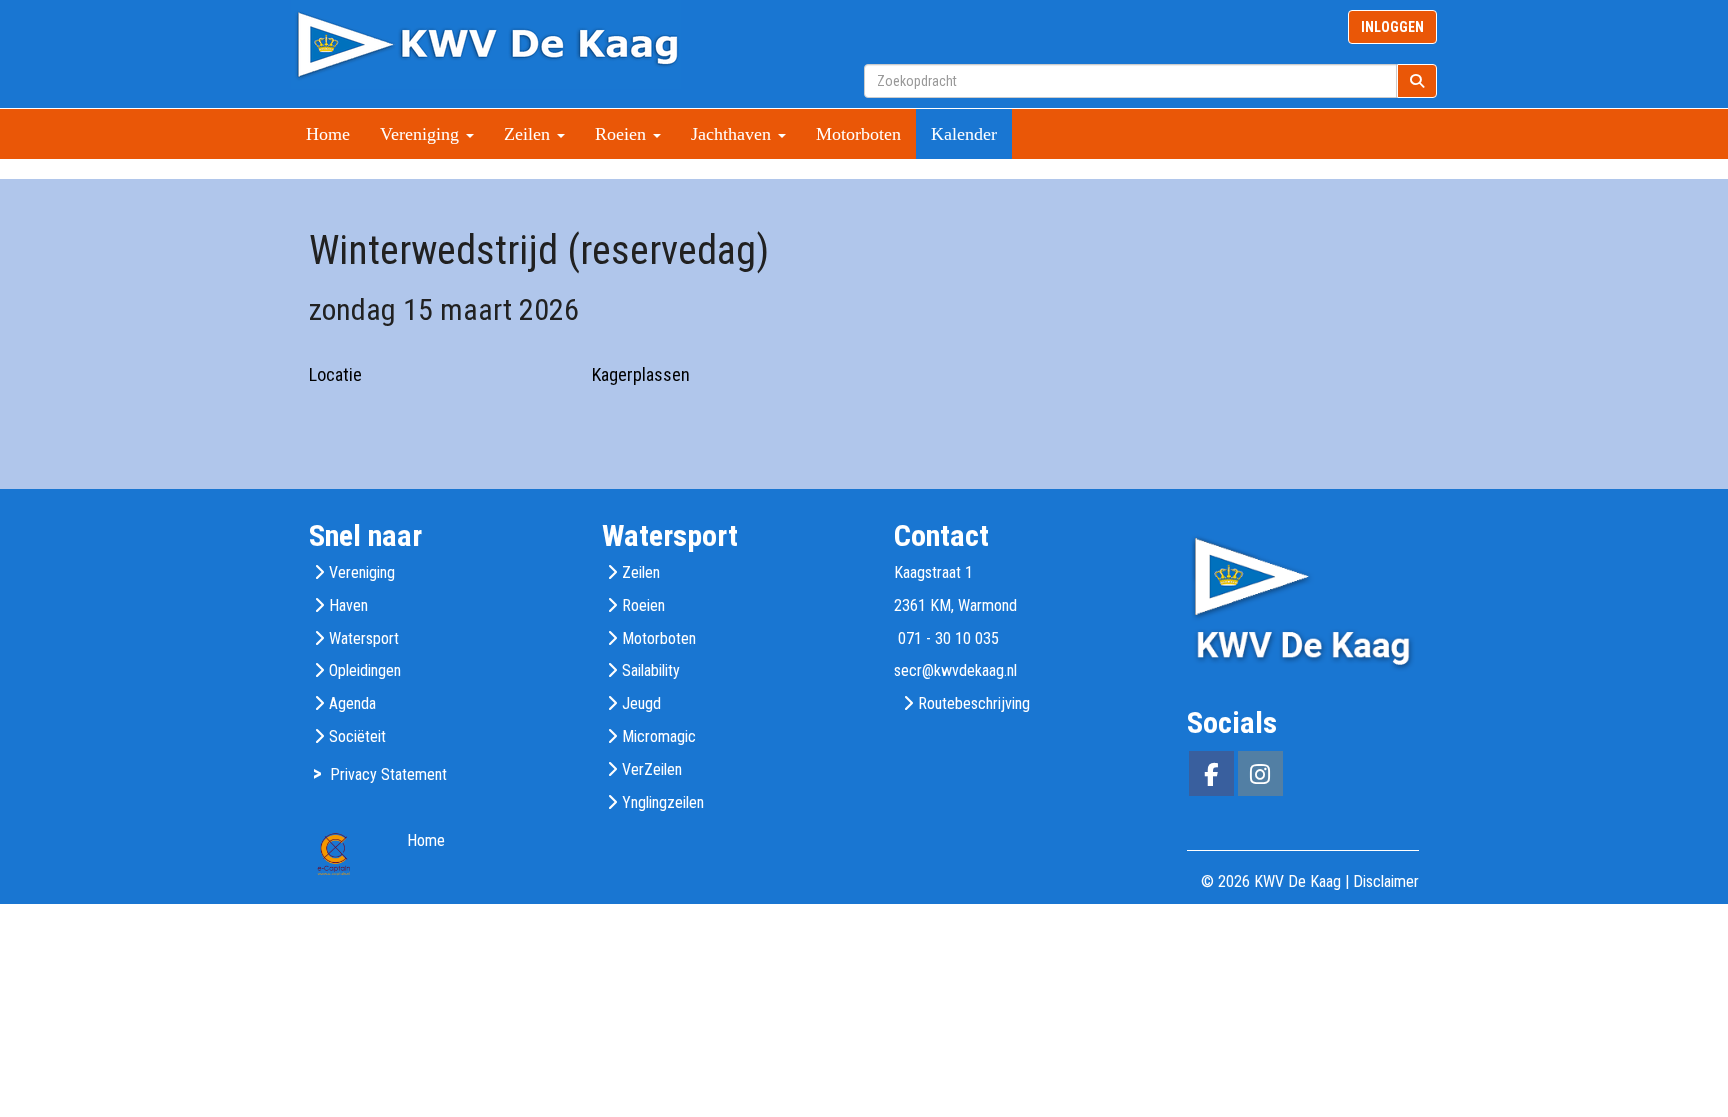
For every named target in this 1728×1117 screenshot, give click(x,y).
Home (328, 134)
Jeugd (641, 703)
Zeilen (641, 572)
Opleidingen (365, 670)
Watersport (364, 638)
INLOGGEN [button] (1392, 27)
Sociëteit (357, 736)
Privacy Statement (388, 774)
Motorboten (858, 134)
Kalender (964, 134)
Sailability (651, 670)
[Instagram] (1260, 777)
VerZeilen (652, 769)
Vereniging (362, 572)
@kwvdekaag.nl (955, 670)
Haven (348, 605)
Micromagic (659, 736)
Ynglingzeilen (663, 802)
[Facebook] (1211, 777)
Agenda (352, 703)
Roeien (643, 605)
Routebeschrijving (974, 703)
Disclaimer (1386, 881)
